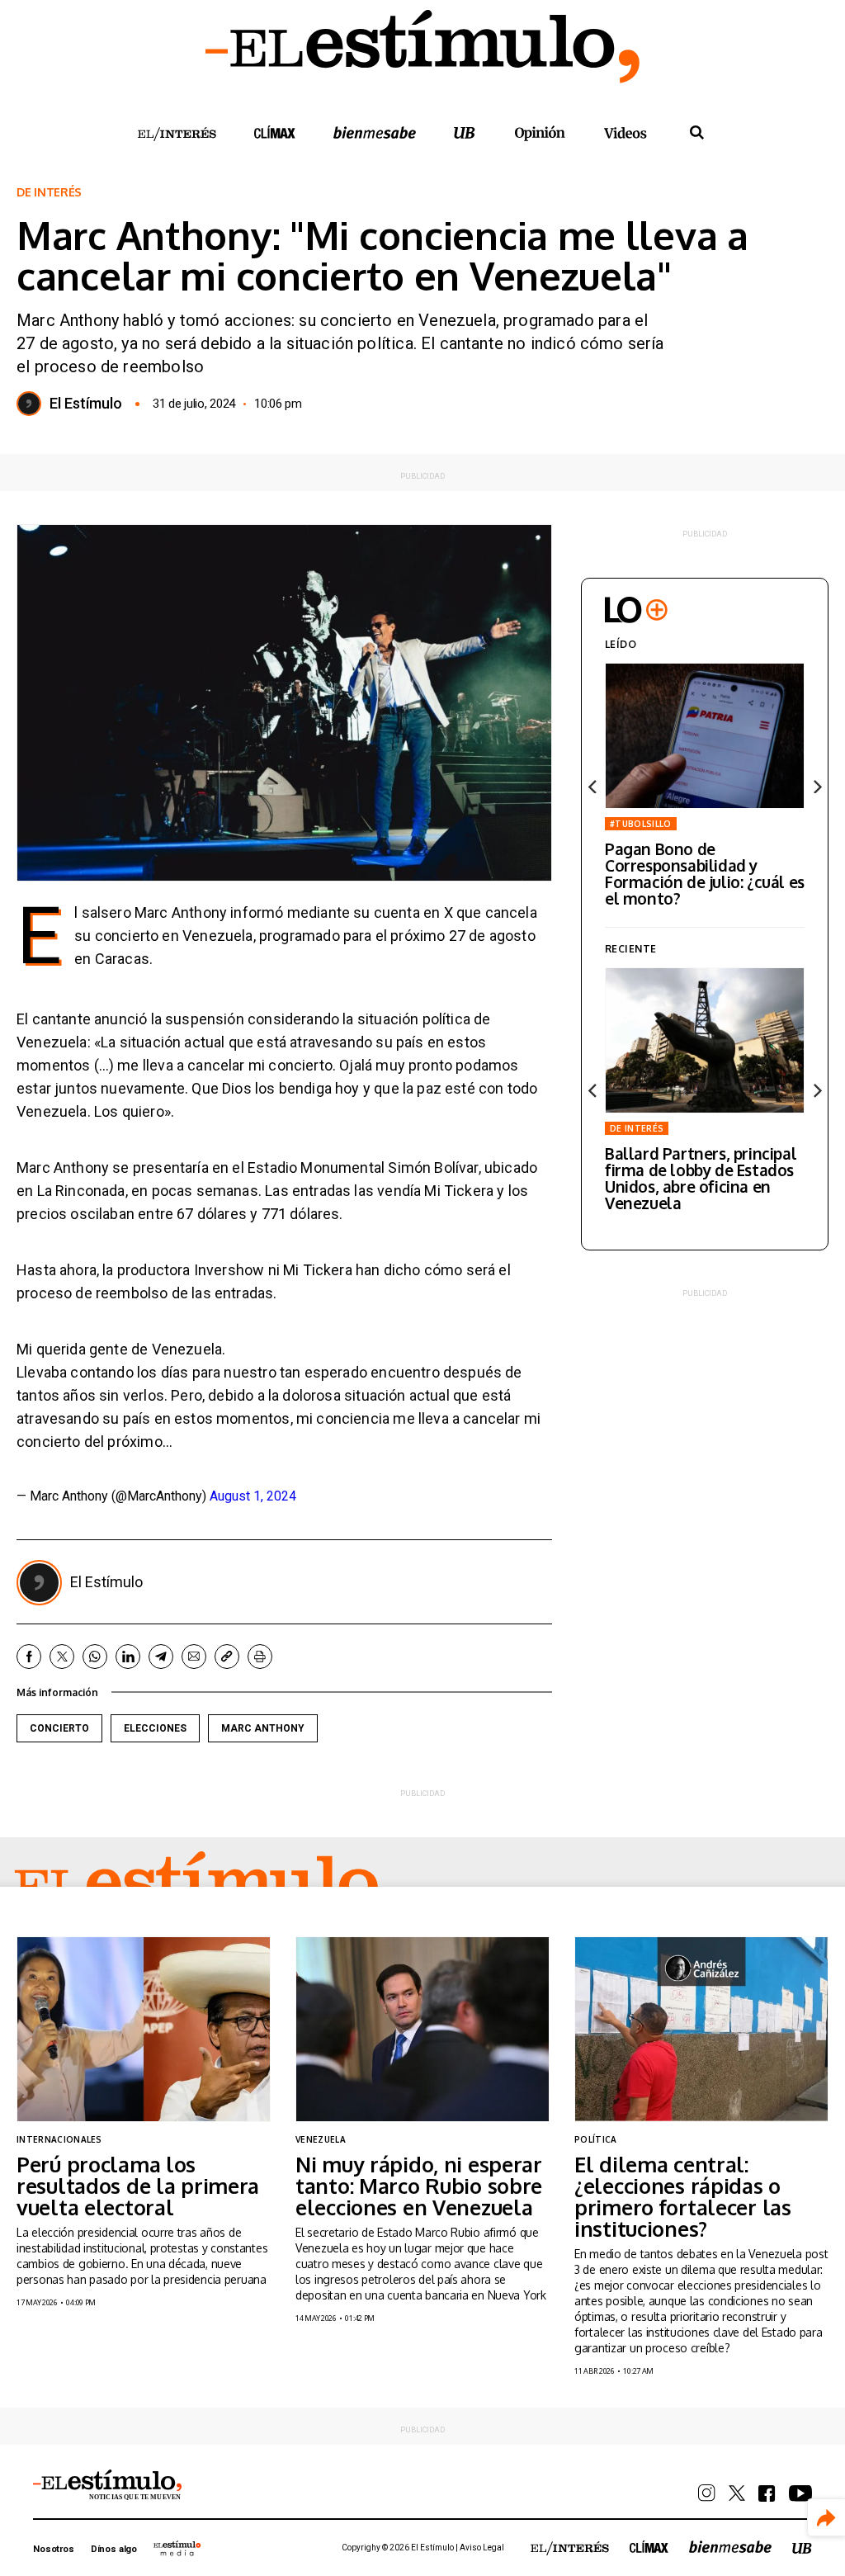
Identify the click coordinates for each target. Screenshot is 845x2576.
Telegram (161, 1657)
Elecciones (155, 1728)
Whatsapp (95, 1657)
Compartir (826, 2518)
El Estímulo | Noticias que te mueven (107, 2485)
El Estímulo (86, 404)
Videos (625, 132)
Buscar (696, 133)
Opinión (540, 133)
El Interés (177, 135)
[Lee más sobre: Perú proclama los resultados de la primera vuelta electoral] (144, 2029)
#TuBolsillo (641, 824)
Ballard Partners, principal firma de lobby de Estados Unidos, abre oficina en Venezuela (701, 1178)
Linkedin (128, 1657)
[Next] (816, 787)
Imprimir (260, 1657)
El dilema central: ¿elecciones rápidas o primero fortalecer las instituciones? (683, 2196)
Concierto (59, 1728)
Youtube (800, 2493)
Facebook (29, 1657)
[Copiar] (227, 1657)
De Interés (49, 192)
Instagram (707, 2493)
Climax (275, 132)
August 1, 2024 (253, 1496)
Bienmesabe (375, 132)
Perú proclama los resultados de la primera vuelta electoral (138, 2186)
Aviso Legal (482, 2548)
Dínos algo (114, 2549)
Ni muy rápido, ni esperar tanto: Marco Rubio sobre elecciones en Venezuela (419, 2186)
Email (194, 1657)
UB (465, 132)
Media (177, 2548)
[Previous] (593, 787)
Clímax (649, 2547)
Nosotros (54, 2549)
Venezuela (321, 2139)
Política (596, 2139)
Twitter (62, 1657)
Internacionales (59, 2139)
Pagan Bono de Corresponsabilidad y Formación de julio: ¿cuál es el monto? (705, 873)
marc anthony (263, 1728)
